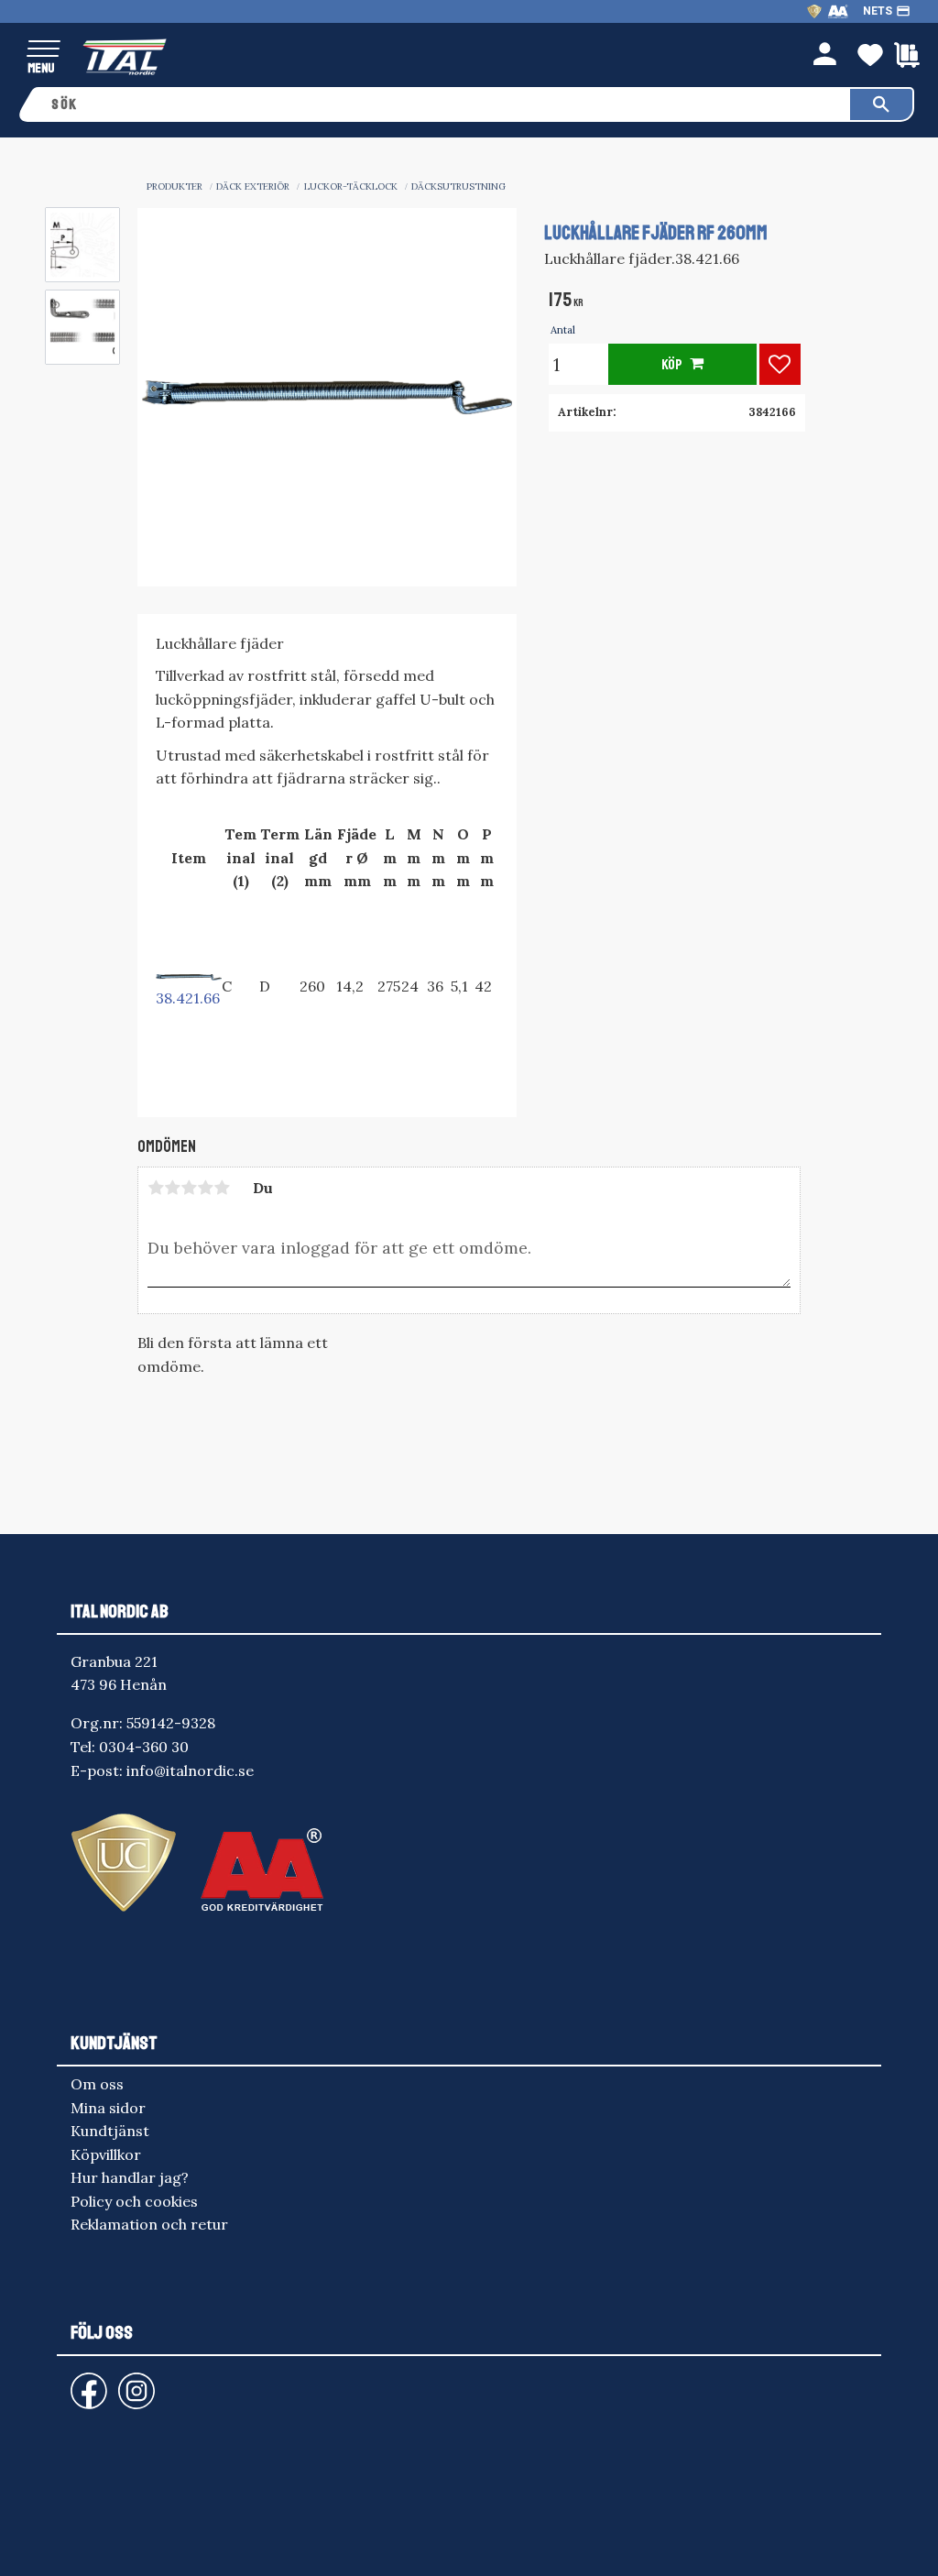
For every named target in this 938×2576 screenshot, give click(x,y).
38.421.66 (188, 998)
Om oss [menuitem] (97, 2084)
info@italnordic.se (190, 1770)
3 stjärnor (189, 1188)
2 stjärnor (172, 1188)
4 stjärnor (205, 1188)
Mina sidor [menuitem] (108, 2108)
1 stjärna (156, 1188)
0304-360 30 (144, 1747)
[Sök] (881, 104)
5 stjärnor (222, 1188)
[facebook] (74, 2382)
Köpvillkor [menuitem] (106, 2154)
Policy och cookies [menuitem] (134, 2201)
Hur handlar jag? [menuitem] (130, 2177)
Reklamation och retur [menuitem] (149, 2224)
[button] (44, 50)
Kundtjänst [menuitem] (110, 2131)
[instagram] (85, 2382)
